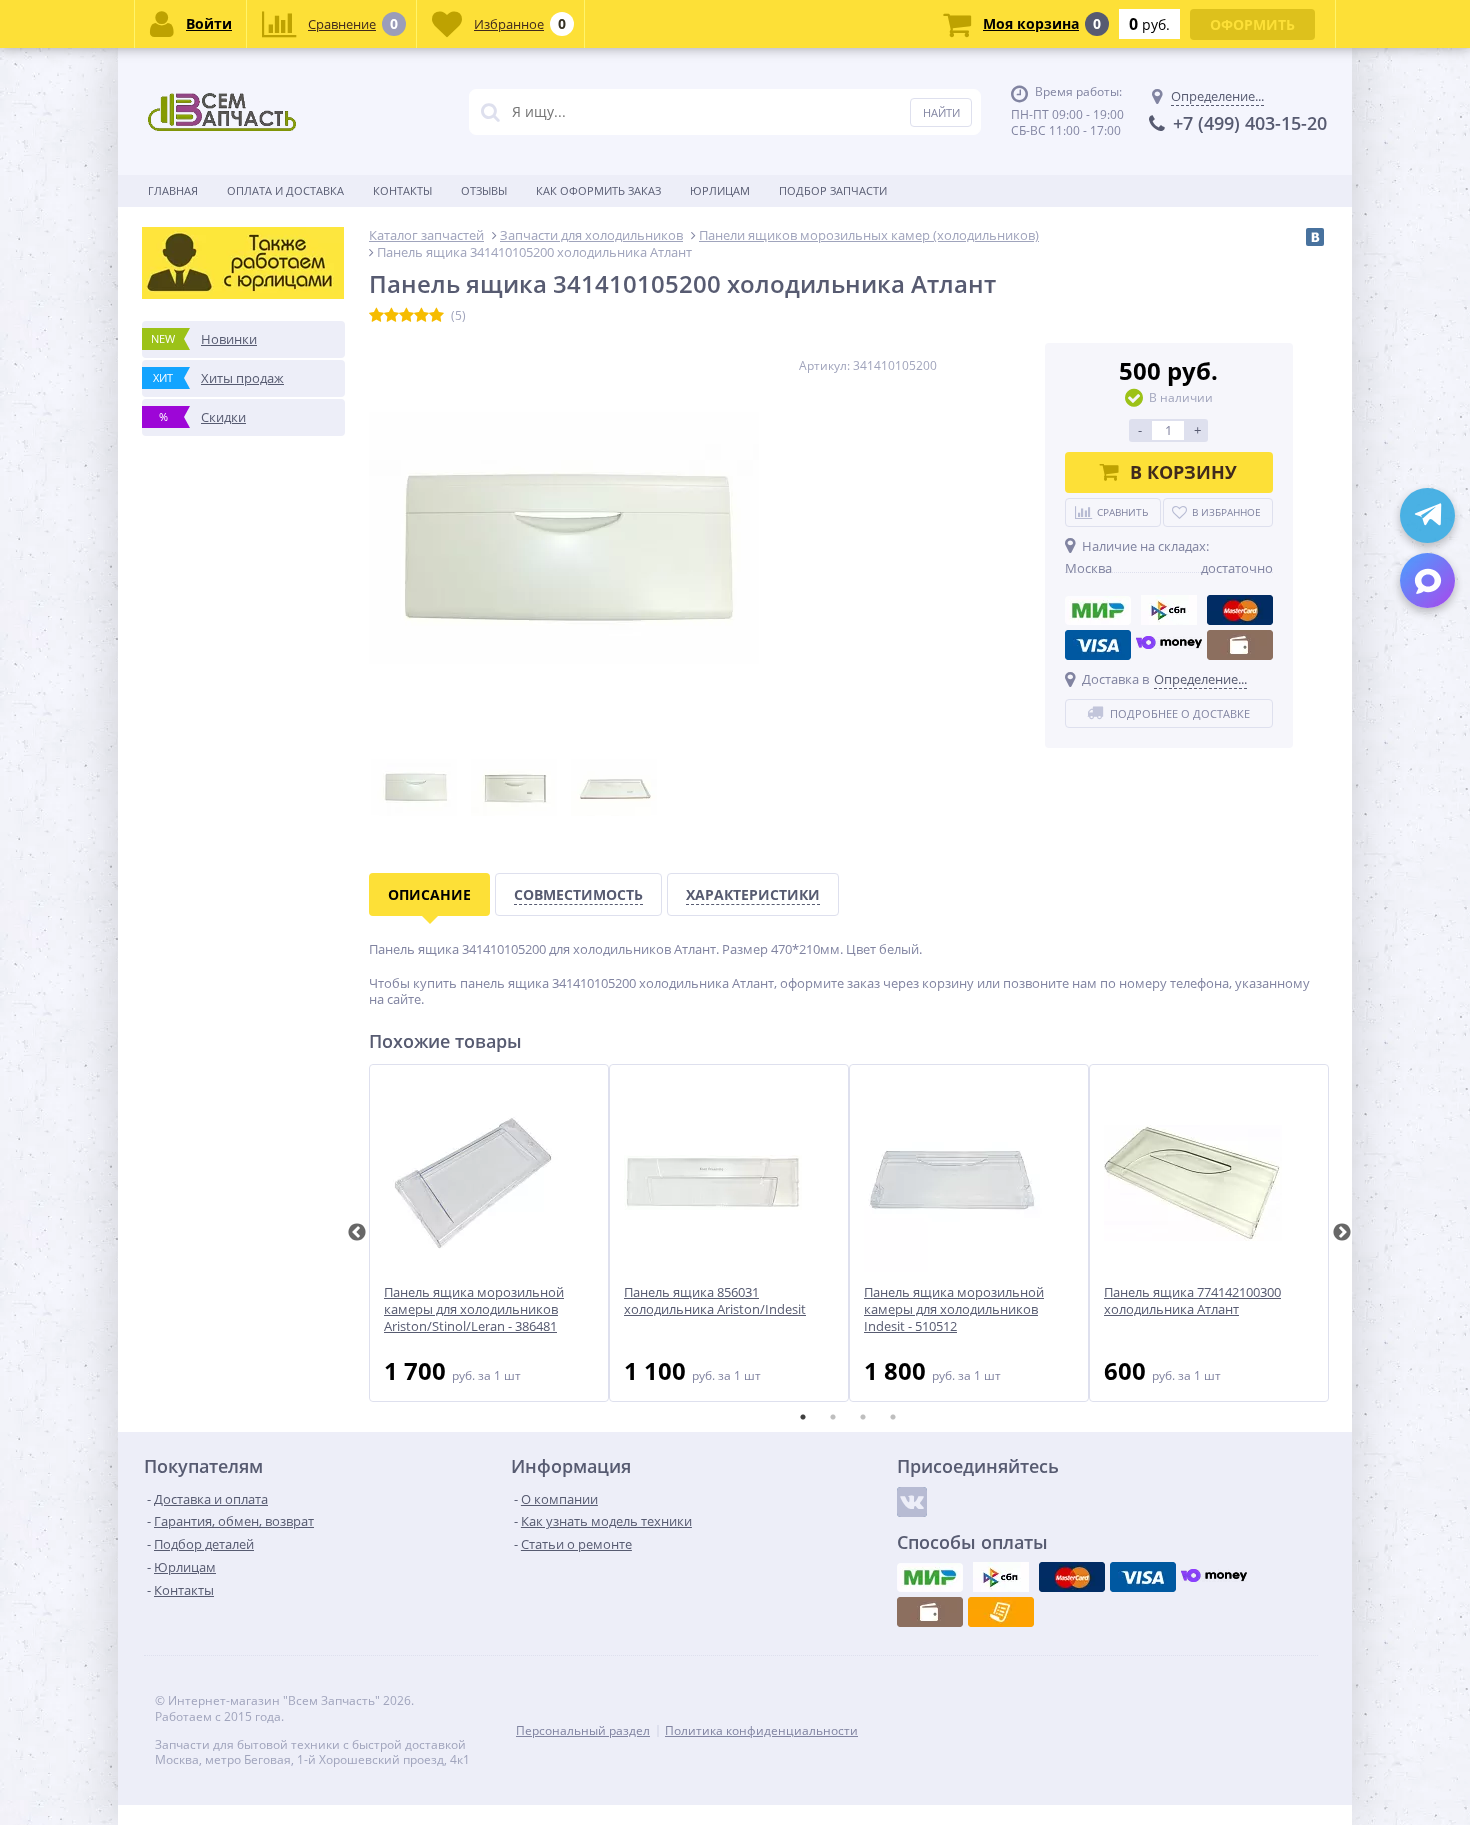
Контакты (402, 190)
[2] (391, 316)
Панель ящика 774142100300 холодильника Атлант (1192, 1301)
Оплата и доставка (285, 190)
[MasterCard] (1240, 610)
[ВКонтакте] (1315, 237)
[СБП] (1169, 610)
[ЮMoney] (1169, 645)
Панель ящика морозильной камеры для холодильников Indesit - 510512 (954, 1309)
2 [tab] (833, 1417)
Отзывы (484, 190)
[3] (406, 316)
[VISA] (1098, 645)
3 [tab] (863, 1417)
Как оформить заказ (598, 190)
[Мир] (1098, 610)
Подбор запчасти (833, 190)
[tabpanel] (489, 1233)
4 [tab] (893, 1417)
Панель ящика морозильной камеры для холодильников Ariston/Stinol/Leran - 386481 (474, 1309)
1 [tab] (803, 1417)
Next (1342, 1233)
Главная (173, 190)
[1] (376, 316)
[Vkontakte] (912, 1502)
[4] (421, 316)
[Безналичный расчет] (1001, 1612)
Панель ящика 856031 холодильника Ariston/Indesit (715, 1301)
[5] (436, 316)
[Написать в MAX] (1427, 580)
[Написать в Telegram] (1427, 515)
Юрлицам (720, 190)
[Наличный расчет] (1240, 645)
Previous (357, 1233)
